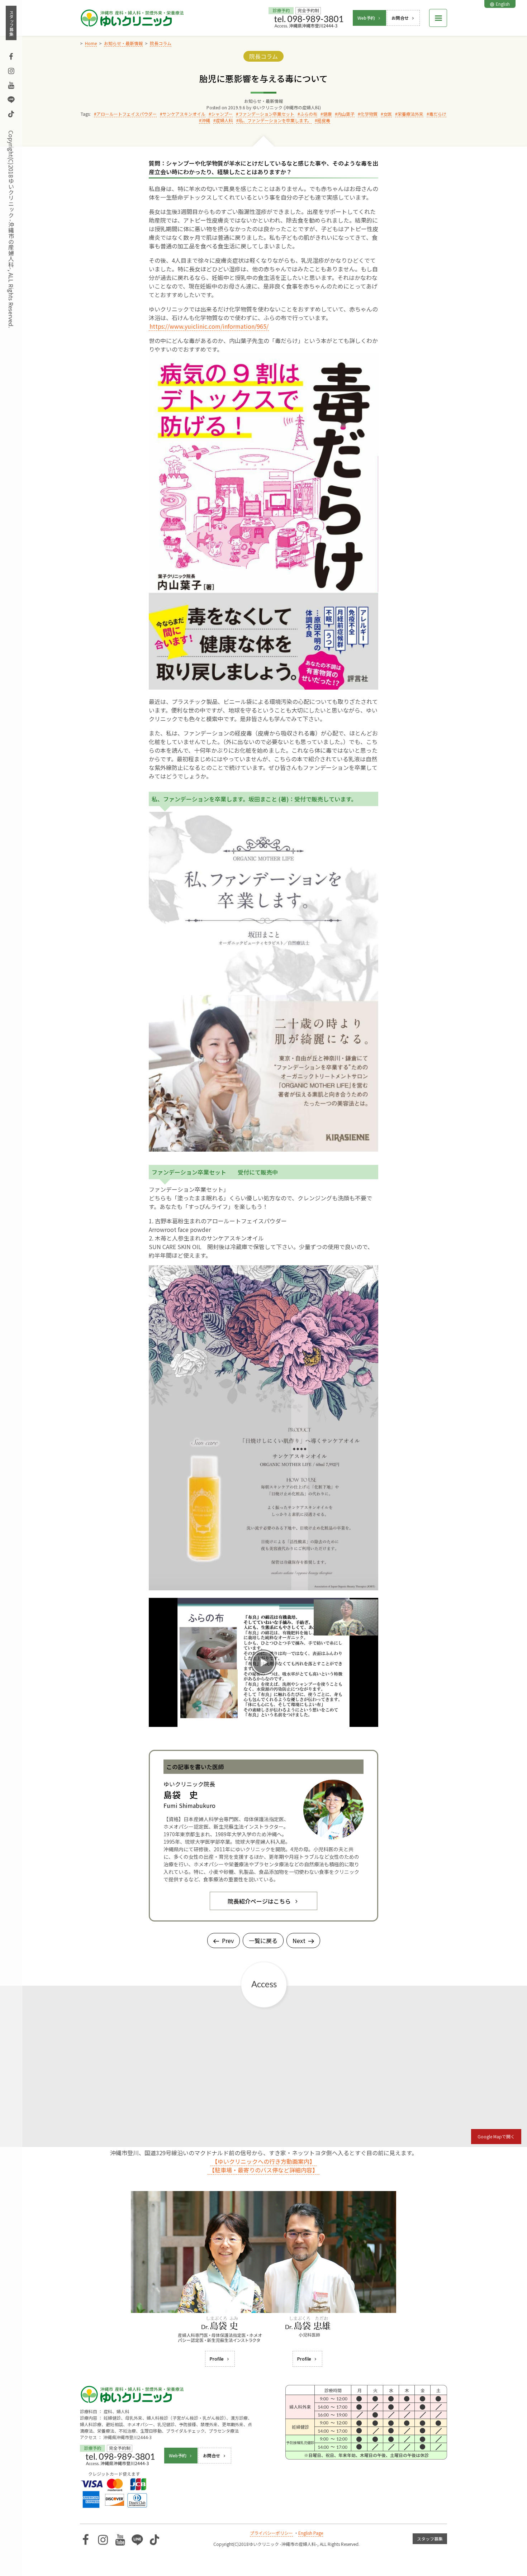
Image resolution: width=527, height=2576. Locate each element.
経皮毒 (324, 120)
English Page (311, 2533)
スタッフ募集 (11, 23)
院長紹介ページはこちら (259, 1901)
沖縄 (206, 120)
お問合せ (400, 18)
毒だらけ (438, 114)
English (503, 4)
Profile (217, 2359)
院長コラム (263, 56)
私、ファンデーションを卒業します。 (275, 120)
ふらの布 (309, 114)
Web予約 (366, 18)
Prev (228, 1941)
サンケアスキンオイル (184, 114)
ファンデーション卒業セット (266, 114)
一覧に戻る (263, 1941)
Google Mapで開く (496, 2136)
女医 (388, 114)
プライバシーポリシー (271, 2533)
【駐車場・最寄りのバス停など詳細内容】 (263, 2170)
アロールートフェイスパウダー (127, 114)
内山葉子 (346, 114)
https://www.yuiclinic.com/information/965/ (209, 326)
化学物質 (369, 114)
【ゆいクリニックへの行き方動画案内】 (263, 2161)
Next (299, 1941)
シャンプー (222, 114)
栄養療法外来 (410, 114)
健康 (327, 114)
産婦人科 (224, 120)
